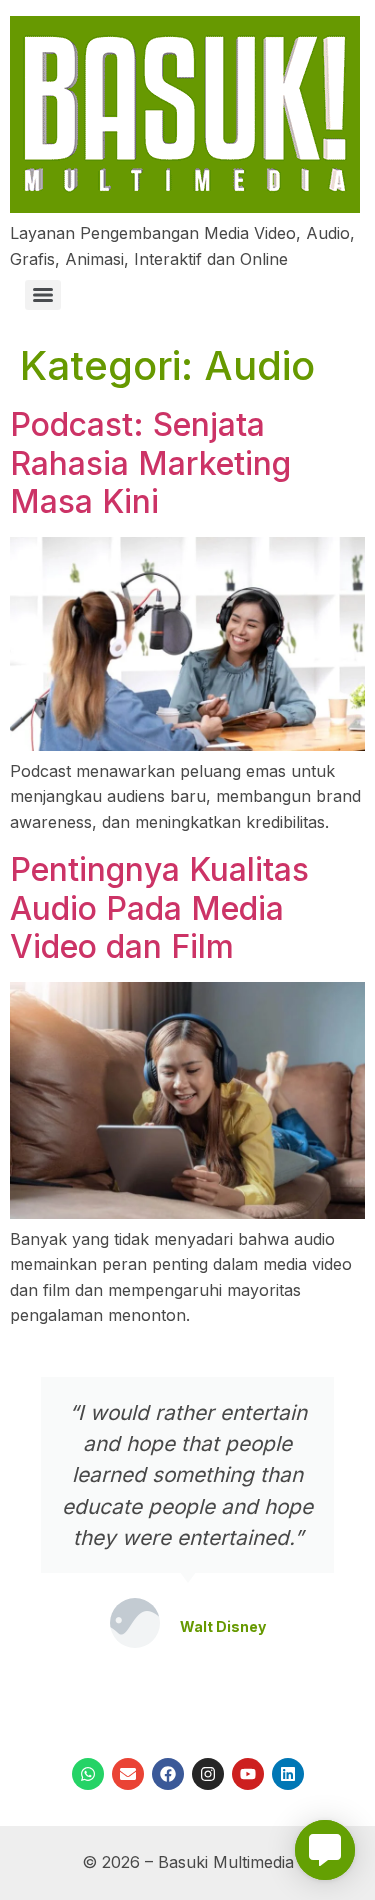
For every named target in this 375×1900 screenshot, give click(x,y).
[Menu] (43, 295)
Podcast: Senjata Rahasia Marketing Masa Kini (150, 463)
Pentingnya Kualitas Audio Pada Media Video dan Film (159, 908)
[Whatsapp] (88, 1774)
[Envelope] (128, 1774)
